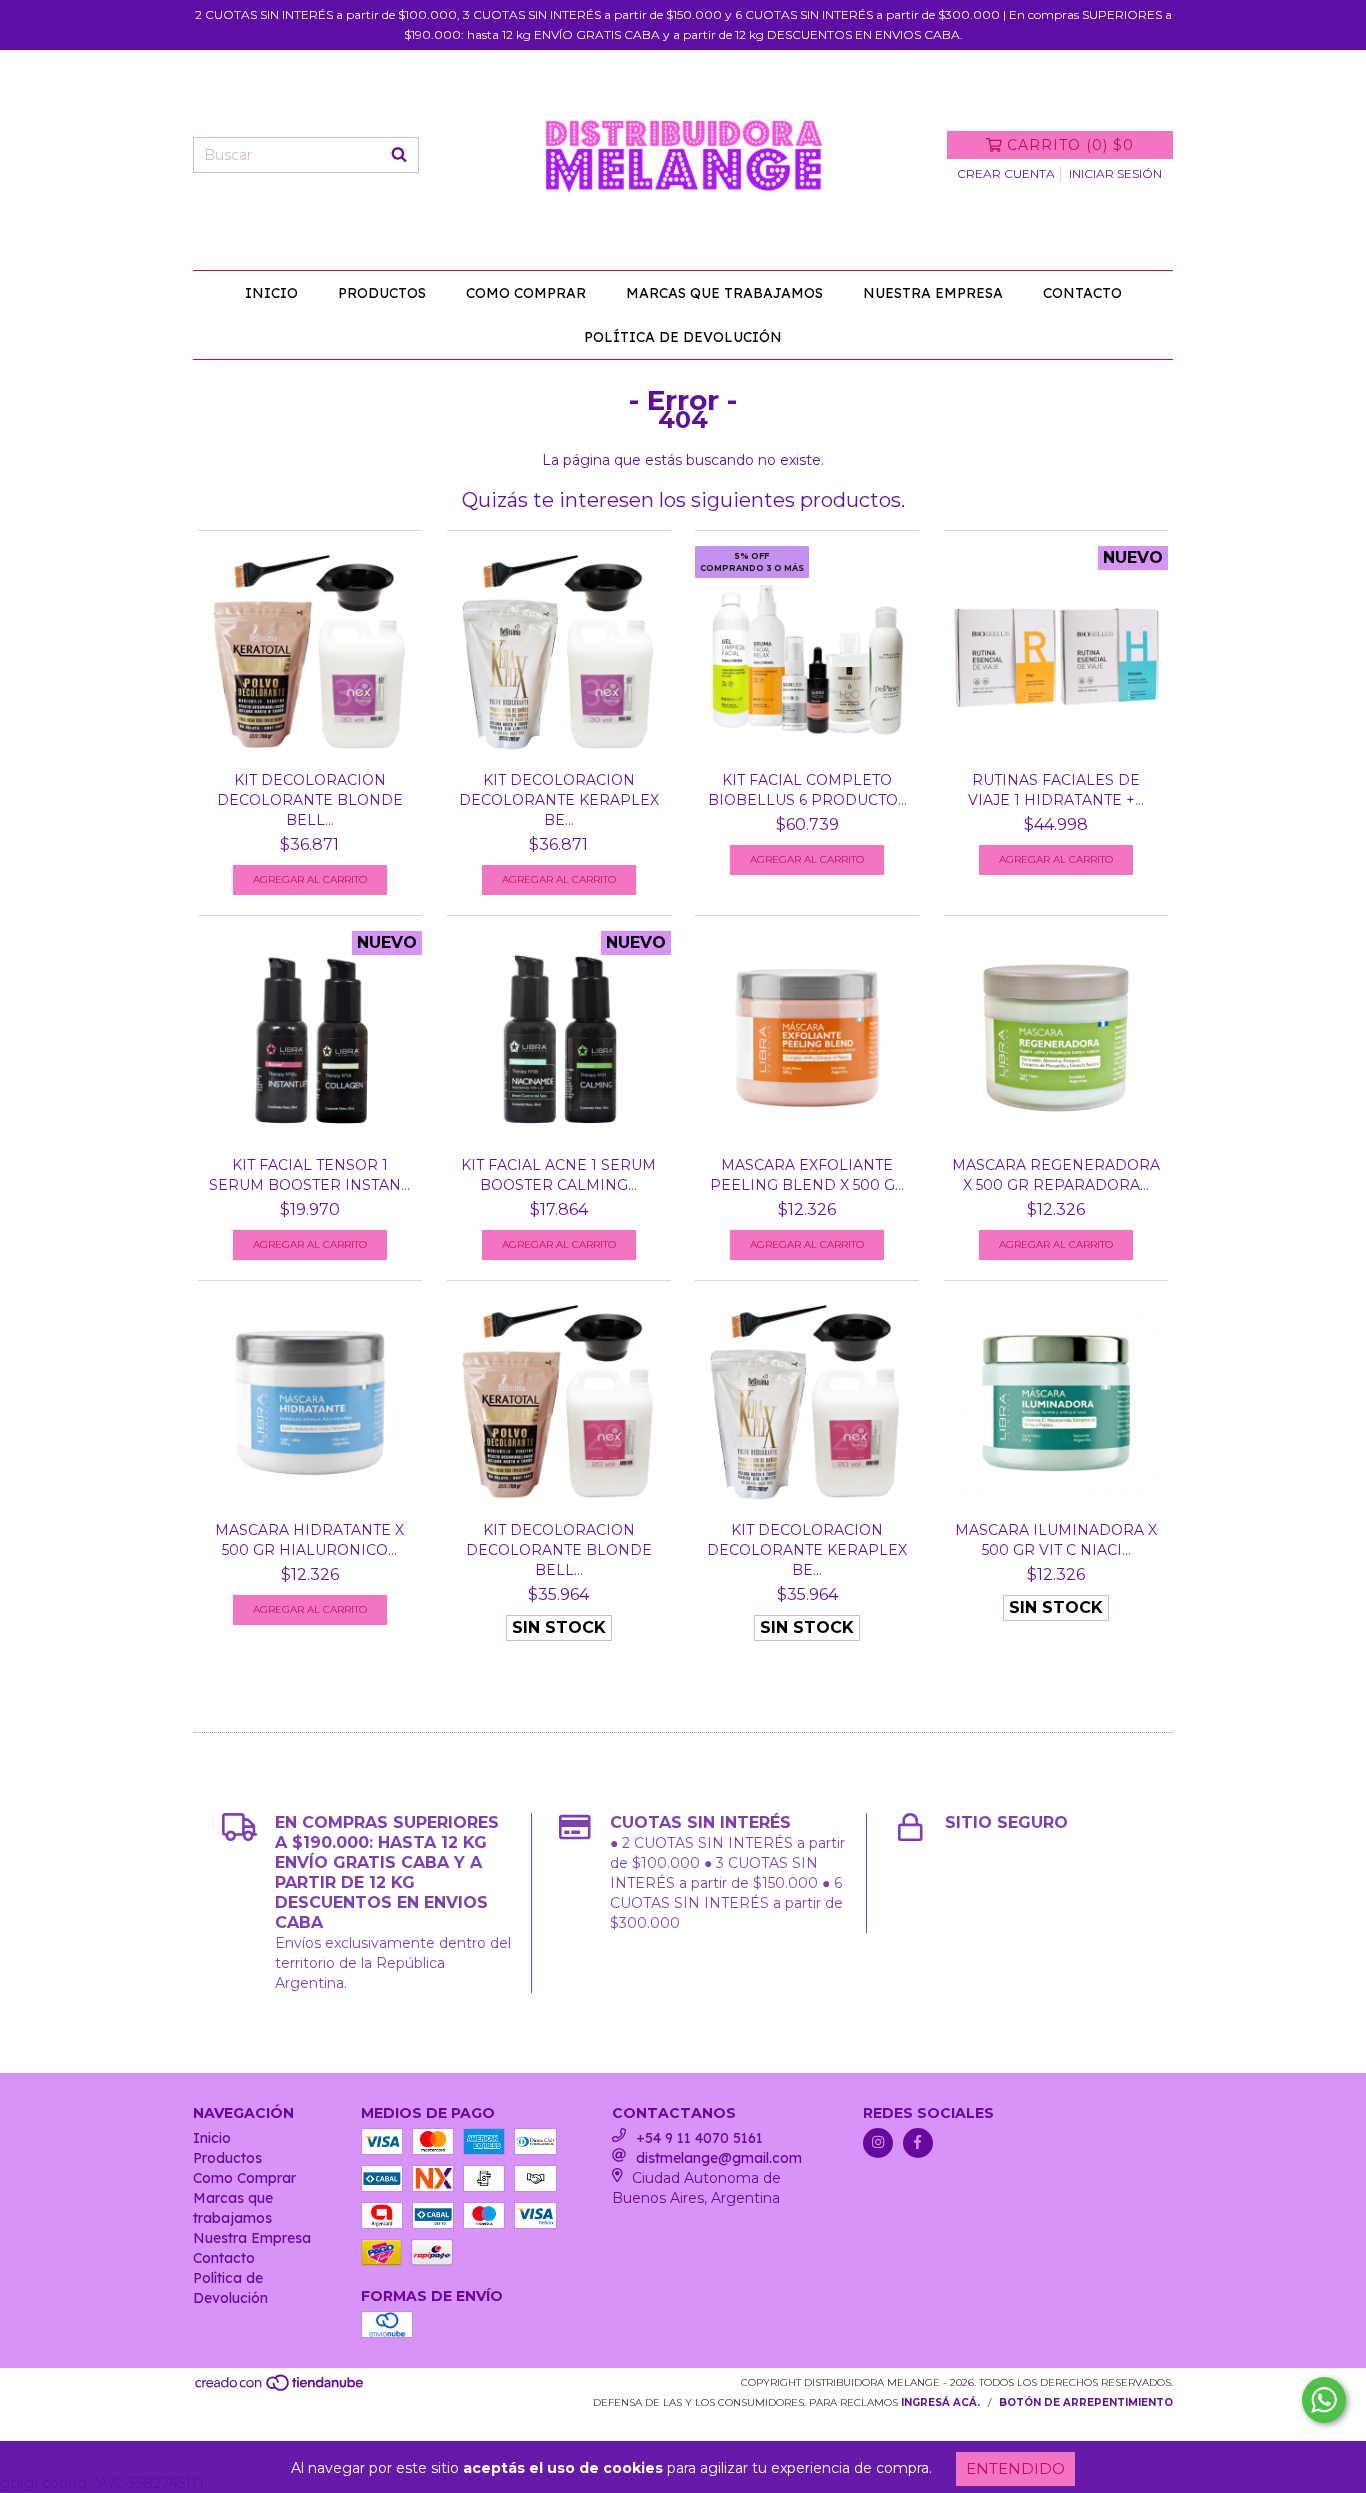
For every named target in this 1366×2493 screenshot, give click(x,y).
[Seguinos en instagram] (878, 2143)
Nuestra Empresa (933, 293)
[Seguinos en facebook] (918, 2143)
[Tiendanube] (280, 2388)
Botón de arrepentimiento (1086, 2402)
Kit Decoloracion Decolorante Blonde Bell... (310, 800)
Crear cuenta (1006, 173)
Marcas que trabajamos (724, 293)
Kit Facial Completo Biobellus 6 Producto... (807, 790)
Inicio (271, 293)
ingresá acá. (940, 2402)
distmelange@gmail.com (719, 2158)
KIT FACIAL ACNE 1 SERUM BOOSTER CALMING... (558, 1175)
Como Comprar (526, 293)
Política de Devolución (683, 337)
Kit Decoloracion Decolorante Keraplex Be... (559, 800)
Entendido (1015, 2468)
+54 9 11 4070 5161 (699, 2138)
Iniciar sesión (1115, 173)
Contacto (1082, 293)
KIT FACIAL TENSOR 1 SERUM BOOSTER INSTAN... (309, 1175)
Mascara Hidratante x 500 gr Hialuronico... (309, 1540)
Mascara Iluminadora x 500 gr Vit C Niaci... (1056, 1540)
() (1070, 145)
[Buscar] (399, 155)
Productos (382, 293)
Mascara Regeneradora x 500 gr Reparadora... (1056, 1175)
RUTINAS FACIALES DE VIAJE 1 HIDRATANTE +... (1056, 790)
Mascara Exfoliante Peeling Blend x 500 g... (807, 1175)
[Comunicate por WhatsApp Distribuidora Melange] (1324, 2400)
